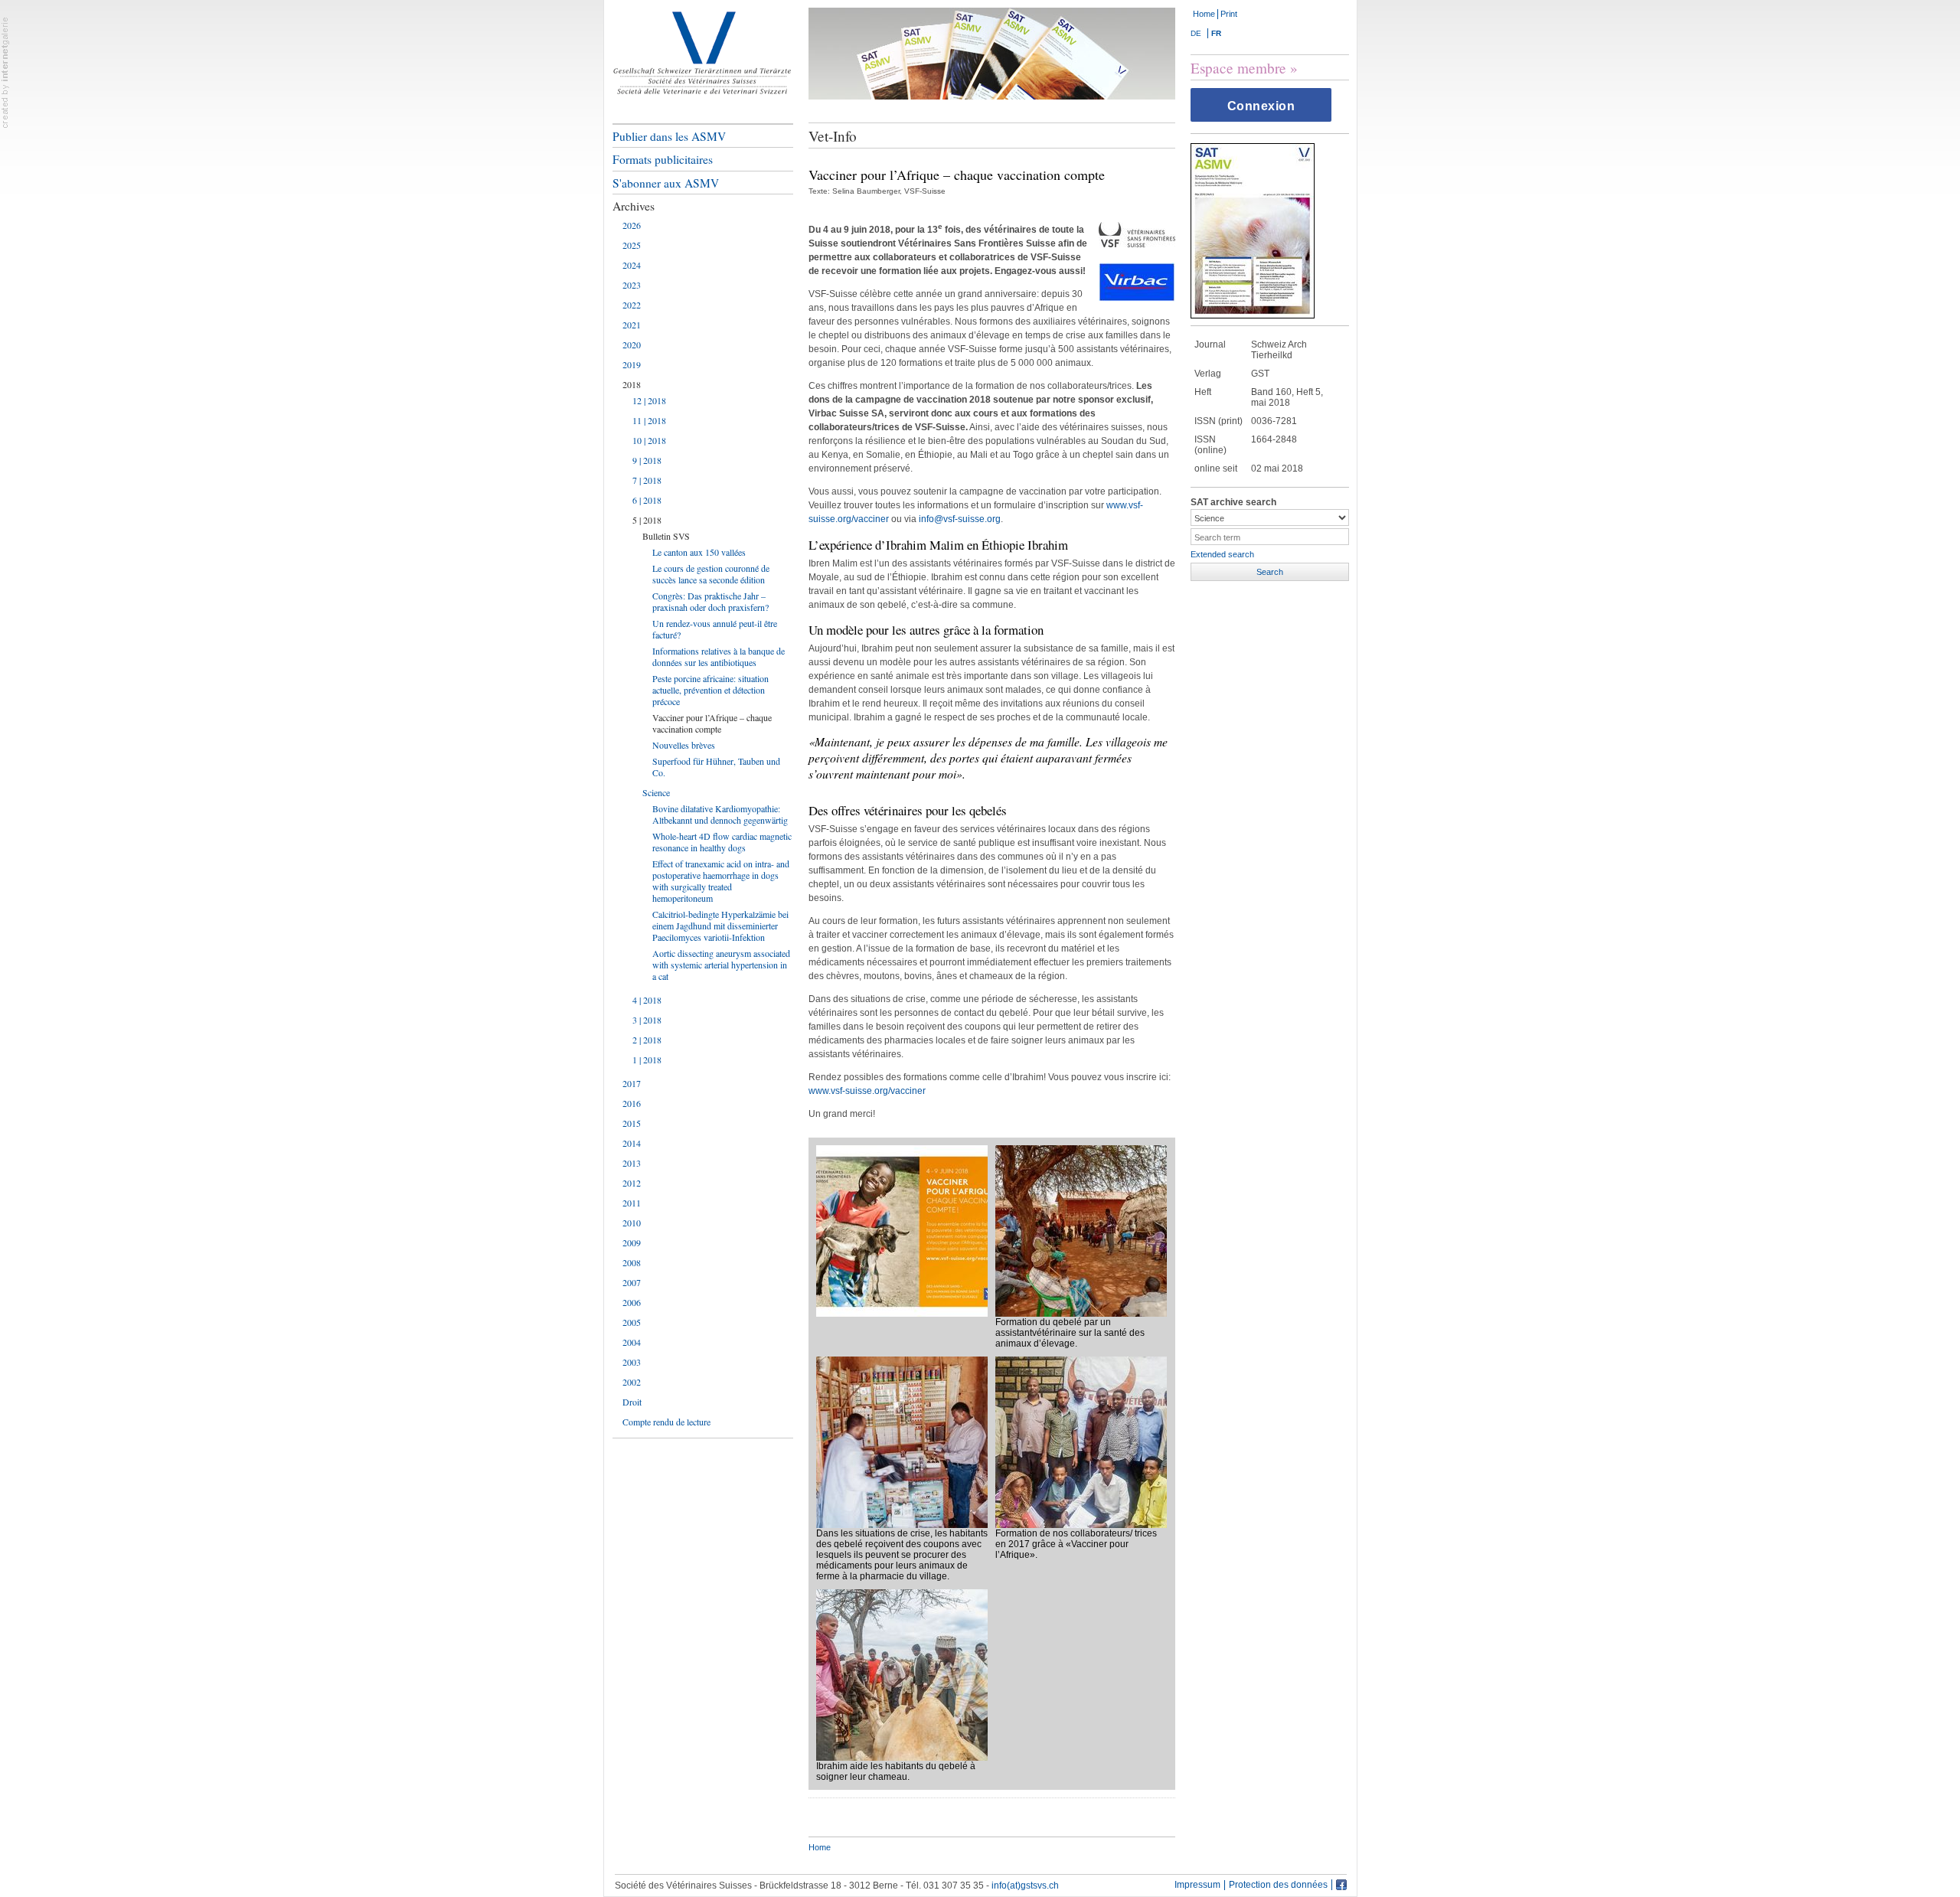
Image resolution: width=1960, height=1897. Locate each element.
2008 (632, 1262)
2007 (632, 1282)
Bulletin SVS (666, 536)
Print (1229, 14)
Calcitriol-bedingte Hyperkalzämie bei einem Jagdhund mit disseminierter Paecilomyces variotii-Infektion (720, 926)
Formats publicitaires (663, 159)
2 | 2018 (647, 1040)
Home (1204, 14)
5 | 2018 (647, 520)
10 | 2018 (649, 440)
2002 (632, 1382)
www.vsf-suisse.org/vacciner (867, 1091)
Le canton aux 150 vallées (699, 552)
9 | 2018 (647, 460)
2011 (632, 1203)
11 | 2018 (649, 420)
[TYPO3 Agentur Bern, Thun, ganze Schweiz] (5, 72)
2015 (632, 1123)
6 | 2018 (647, 500)
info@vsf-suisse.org (960, 519)
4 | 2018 (647, 1000)
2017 (632, 1083)
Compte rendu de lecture (666, 1422)
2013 (632, 1163)
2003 (632, 1362)
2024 (632, 265)
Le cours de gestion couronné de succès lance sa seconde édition (711, 574)
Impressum (1197, 1885)
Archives (634, 206)
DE (1196, 33)
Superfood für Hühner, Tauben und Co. (716, 767)
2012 (632, 1183)
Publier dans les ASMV (669, 136)
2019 (632, 364)
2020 (632, 344)
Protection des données (1278, 1885)
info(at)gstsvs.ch (1025, 1886)
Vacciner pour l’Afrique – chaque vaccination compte (712, 723)
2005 (632, 1322)
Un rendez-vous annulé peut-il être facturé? (715, 629)
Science (656, 792)
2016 (632, 1103)
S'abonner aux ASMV (666, 183)
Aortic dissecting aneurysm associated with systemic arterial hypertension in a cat (721, 965)
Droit (632, 1402)
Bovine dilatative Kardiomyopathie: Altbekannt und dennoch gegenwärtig (720, 814)
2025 (632, 245)
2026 (632, 225)
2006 (632, 1302)
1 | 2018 (647, 1060)
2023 (632, 285)
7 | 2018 (647, 480)
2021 (632, 325)
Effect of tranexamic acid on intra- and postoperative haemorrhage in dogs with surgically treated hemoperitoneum (721, 881)
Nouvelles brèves (684, 745)
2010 (632, 1223)
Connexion (1261, 106)
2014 (632, 1143)
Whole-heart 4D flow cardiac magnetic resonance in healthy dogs (722, 842)
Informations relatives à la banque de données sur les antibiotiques (719, 656)
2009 (632, 1242)
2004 (632, 1342)
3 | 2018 (647, 1020)
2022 (632, 305)
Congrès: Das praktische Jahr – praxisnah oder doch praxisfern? (710, 601)
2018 (632, 384)
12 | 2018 (649, 400)
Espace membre (1238, 68)
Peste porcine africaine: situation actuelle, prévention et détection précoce (710, 690)
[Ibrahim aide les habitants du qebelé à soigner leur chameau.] (902, 1674)
